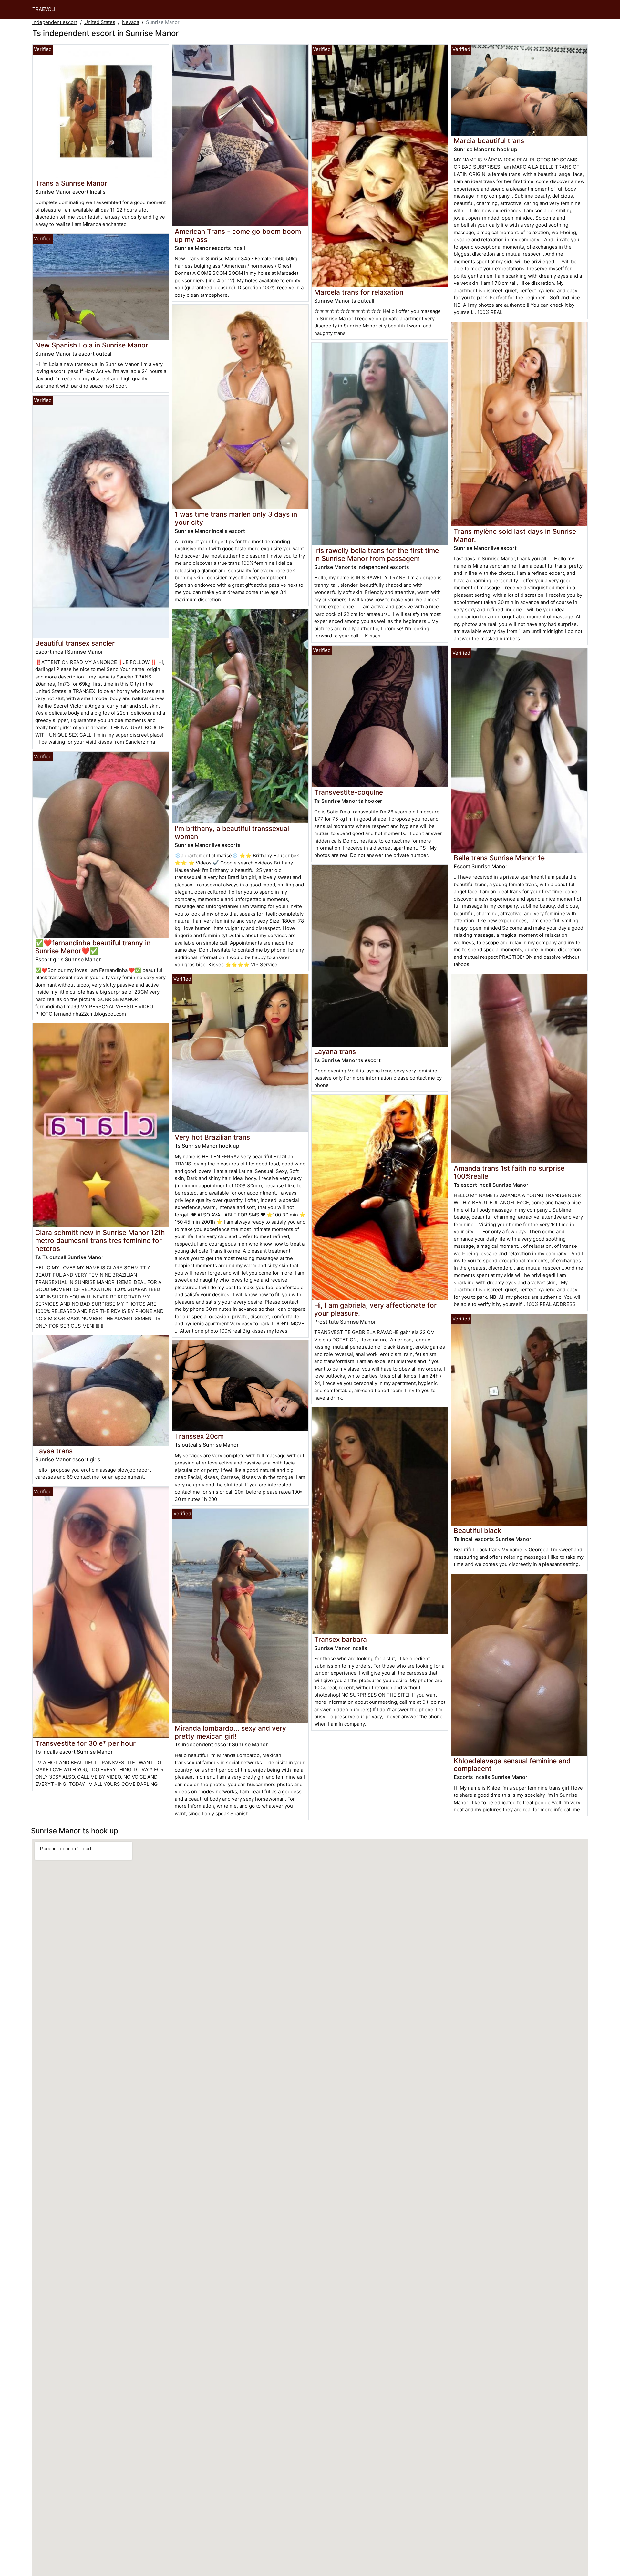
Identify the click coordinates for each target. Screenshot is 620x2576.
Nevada (131, 22)
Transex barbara (341, 1639)
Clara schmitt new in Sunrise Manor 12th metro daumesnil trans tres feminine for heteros (100, 1241)
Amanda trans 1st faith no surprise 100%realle (509, 1172)
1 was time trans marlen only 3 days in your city (236, 518)
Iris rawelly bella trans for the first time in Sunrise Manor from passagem (377, 554)
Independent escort (55, 22)
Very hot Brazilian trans (212, 1137)
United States (100, 22)
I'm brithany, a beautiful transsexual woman (232, 833)
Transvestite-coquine (349, 792)
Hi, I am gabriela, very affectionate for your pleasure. (375, 1309)
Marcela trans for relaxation (359, 292)
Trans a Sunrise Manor (71, 183)
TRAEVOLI (44, 9)
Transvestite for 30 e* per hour (85, 1743)
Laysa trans (54, 1451)
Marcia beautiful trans (489, 141)
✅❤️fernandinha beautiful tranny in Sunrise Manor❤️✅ (93, 947)
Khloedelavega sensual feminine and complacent (512, 1765)
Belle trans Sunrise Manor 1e (499, 858)
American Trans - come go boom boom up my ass (238, 235)
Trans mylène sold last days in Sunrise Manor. (515, 535)
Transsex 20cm (199, 1436)
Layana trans (335, 1052)
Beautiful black (478, 1531)
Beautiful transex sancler (75, 643)
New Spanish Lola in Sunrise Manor (92, 345)
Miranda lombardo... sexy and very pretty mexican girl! (230, 1732)
